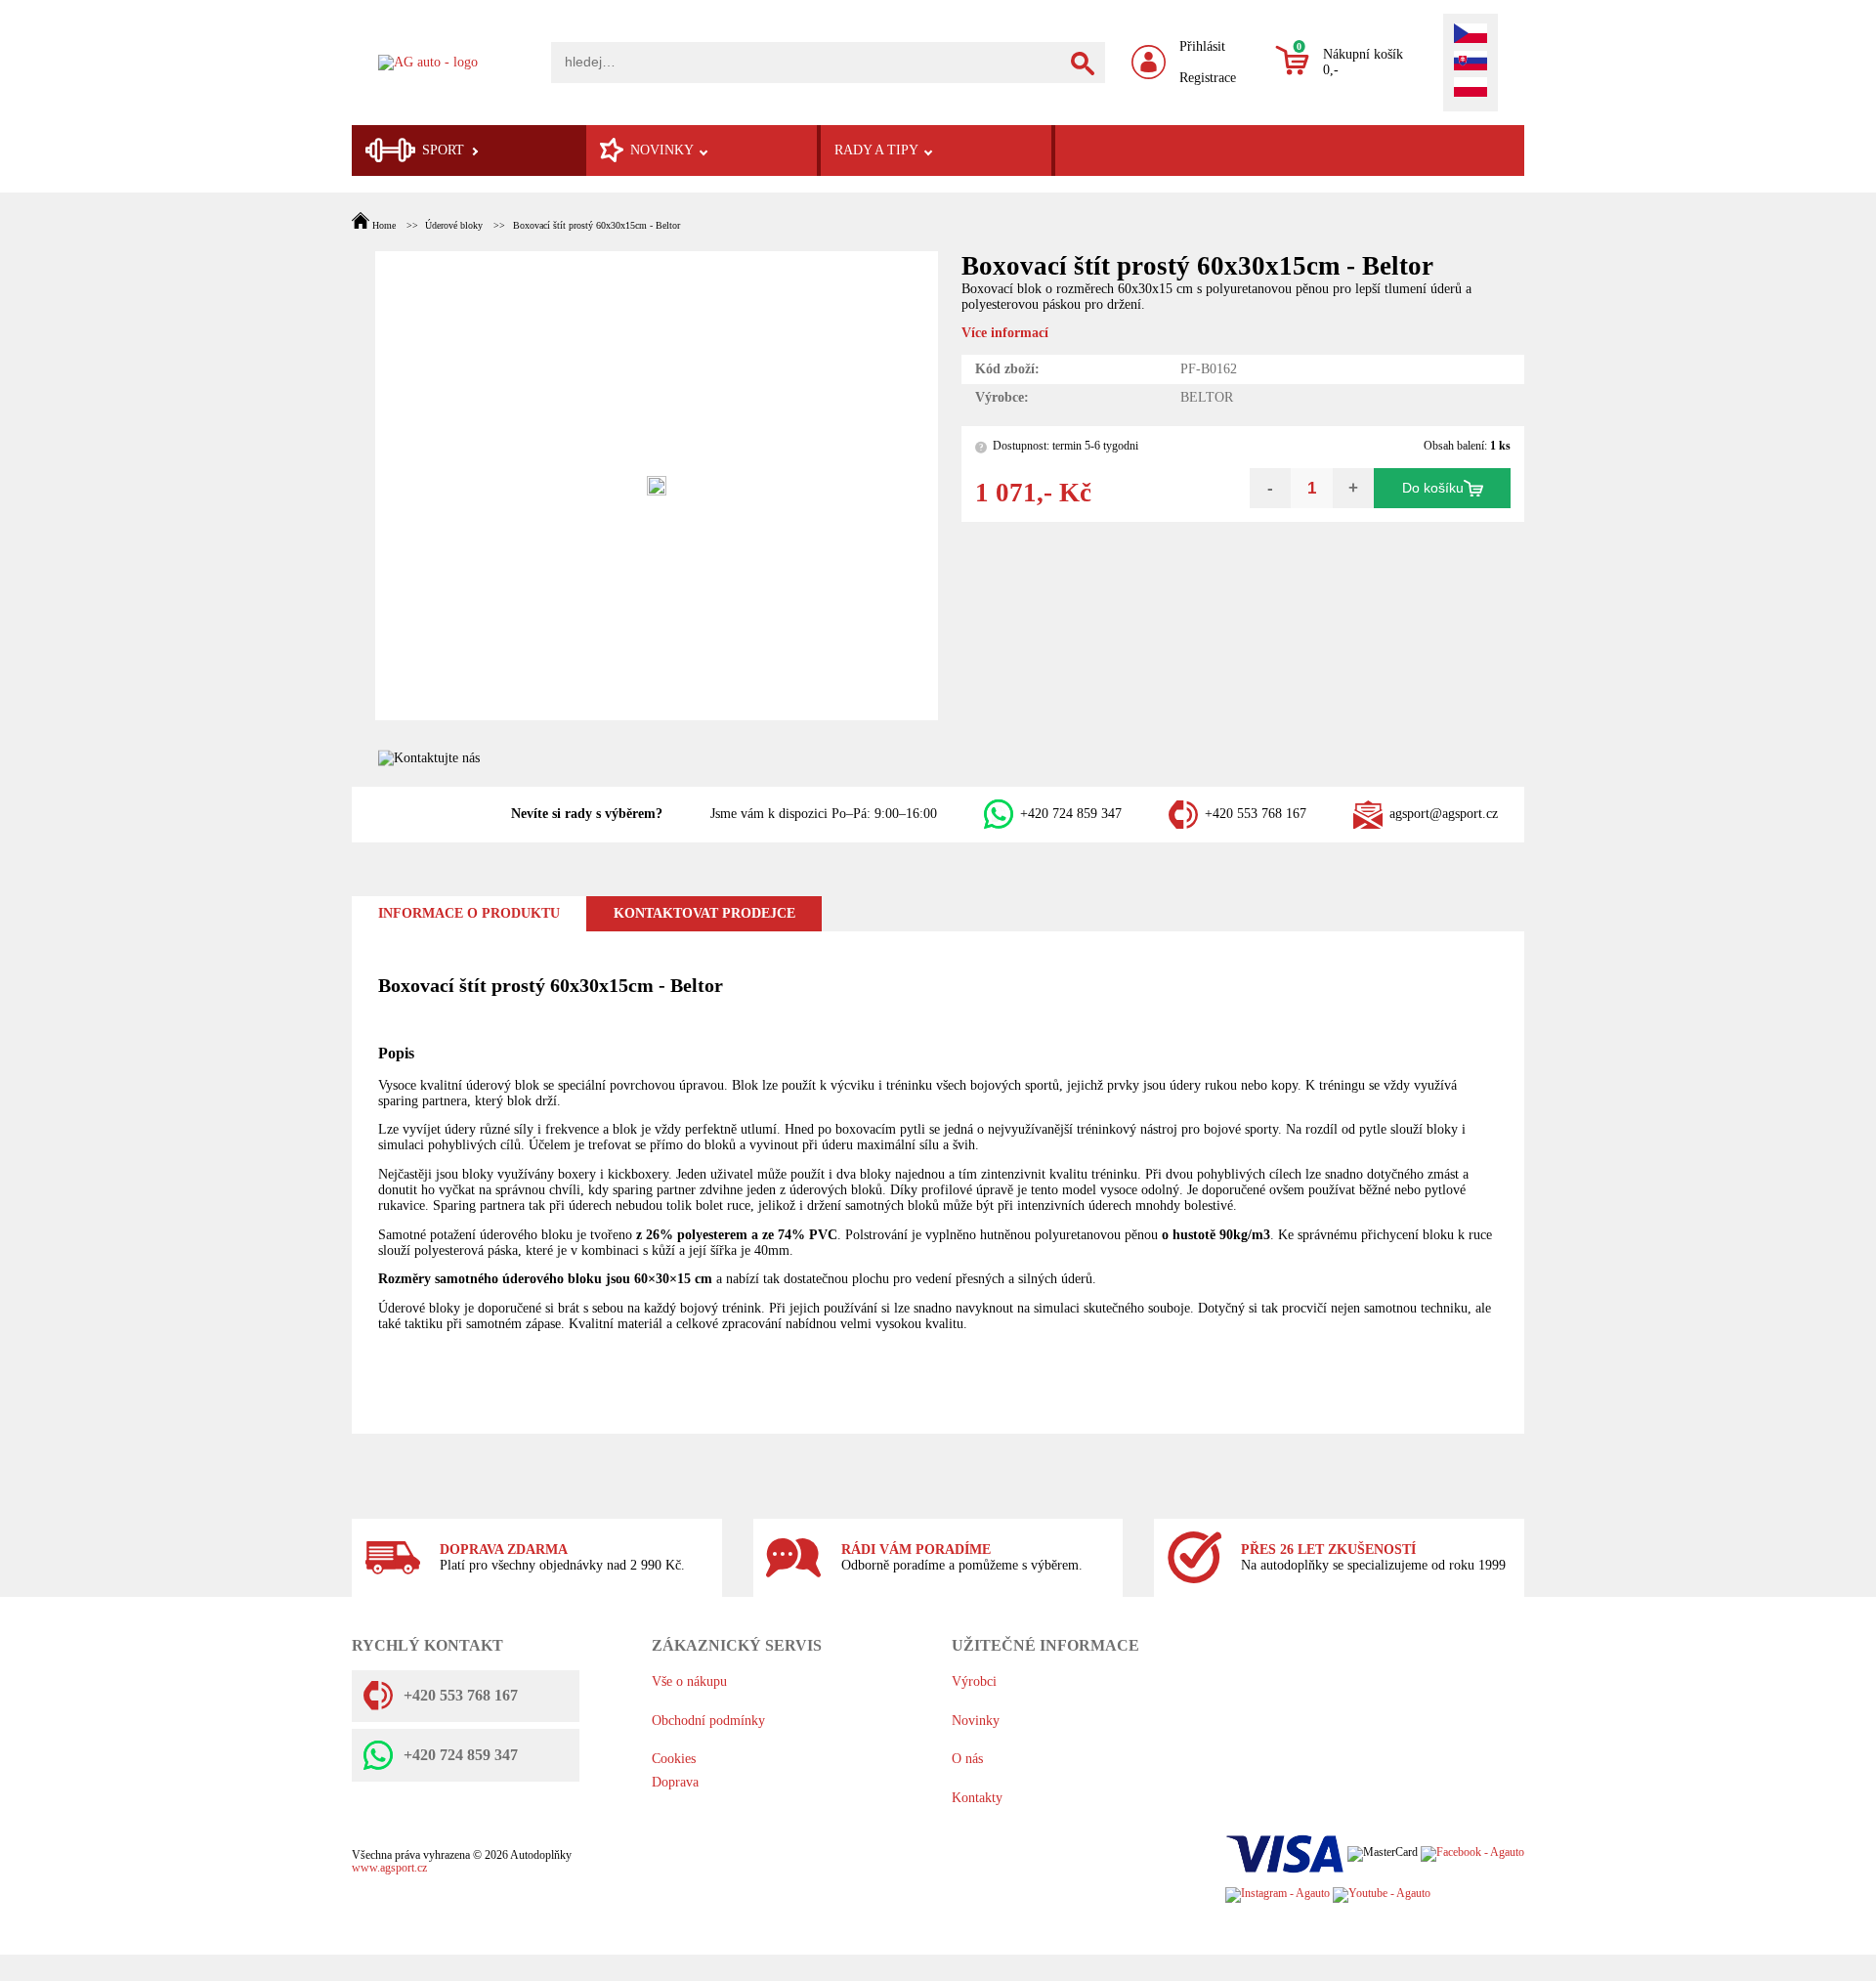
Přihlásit (1202, 46)
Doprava (675, 1782)
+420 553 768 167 (1256, 814)
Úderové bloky (454, 225)
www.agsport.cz (389, 1868)
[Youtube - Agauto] (1382, 1895)
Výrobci (974, 1681)
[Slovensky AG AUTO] (1471, 63)
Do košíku (1433, 488)
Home (384, 225)
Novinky (976, 1721)
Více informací (1005, 333)
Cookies (674, 1759)
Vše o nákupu (689, 1681)
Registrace (1208, 78)
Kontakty (977, 1798)
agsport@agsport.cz (1444, 814)
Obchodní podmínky (708, 1721)
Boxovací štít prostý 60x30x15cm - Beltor (596, 225)
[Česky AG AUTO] (1471, 35)
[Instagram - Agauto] (1278, 1895)
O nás (967, 1759)
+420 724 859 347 (1071, 814)
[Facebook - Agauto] (1472, 1853)
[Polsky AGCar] (1471, 89)
